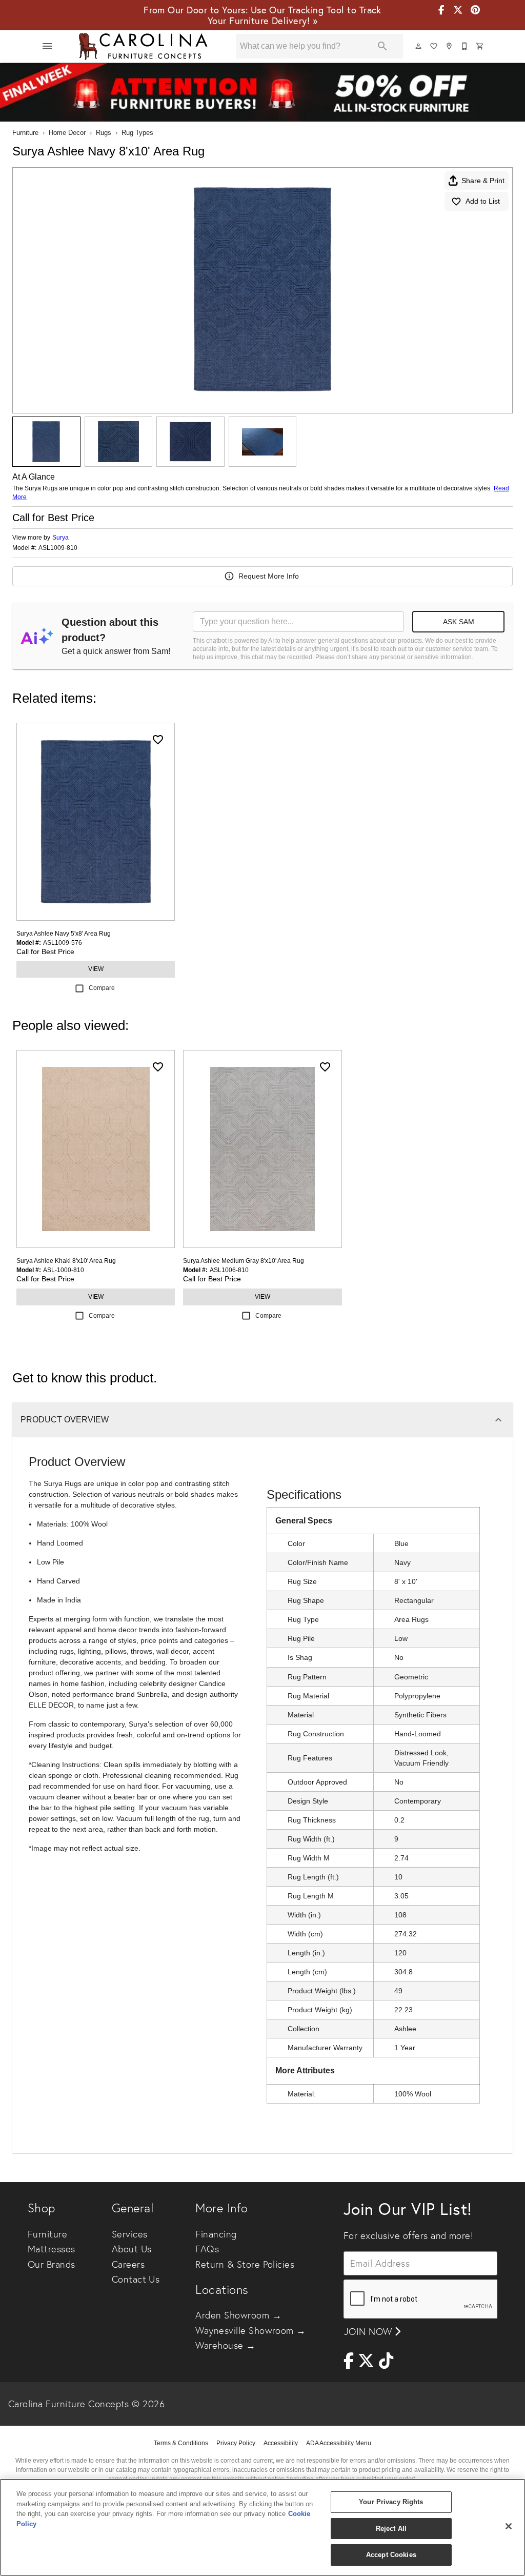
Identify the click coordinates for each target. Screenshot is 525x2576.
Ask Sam (459, 622)
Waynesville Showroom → (251, 2331)
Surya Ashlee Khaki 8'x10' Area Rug (66, 1261)
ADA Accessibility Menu (339, 2443)
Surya (60, 538)
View (96, 969)
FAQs (207, 2249)
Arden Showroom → (238, 2315)
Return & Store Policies (245, 2264)
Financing (216, 2234)
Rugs (104, 133)
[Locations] (450, 46)
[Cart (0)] (480, 46)
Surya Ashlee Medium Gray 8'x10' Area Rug (244, 1261)
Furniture (25, 133)
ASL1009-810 (58, 548)
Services (130, 2234)
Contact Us (136, 2279)
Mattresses (52, 2249)
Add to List (483, 201)
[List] (434, 46)
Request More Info (269, 576)
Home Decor (67, 133)
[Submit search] (382, 46)
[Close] (509, 2526)
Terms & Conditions (181, 2443)
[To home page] (143, 46)
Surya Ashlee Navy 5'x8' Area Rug (64, 934)
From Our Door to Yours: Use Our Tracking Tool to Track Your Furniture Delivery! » (262, 15)
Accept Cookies (391, 2555)
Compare (102, 988)
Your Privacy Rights (391, 2502)
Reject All (391, 2529)
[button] (47, 46)
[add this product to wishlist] (158, 740)
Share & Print (483, 181)
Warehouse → (225, 2345)
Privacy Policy (236, 2443)
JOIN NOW (369, 2332)
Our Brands (52, 2264)
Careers (128, 2264)
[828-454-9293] (465, 46)
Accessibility (281, 2443)
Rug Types (137, 133)
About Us (132, 2249)
